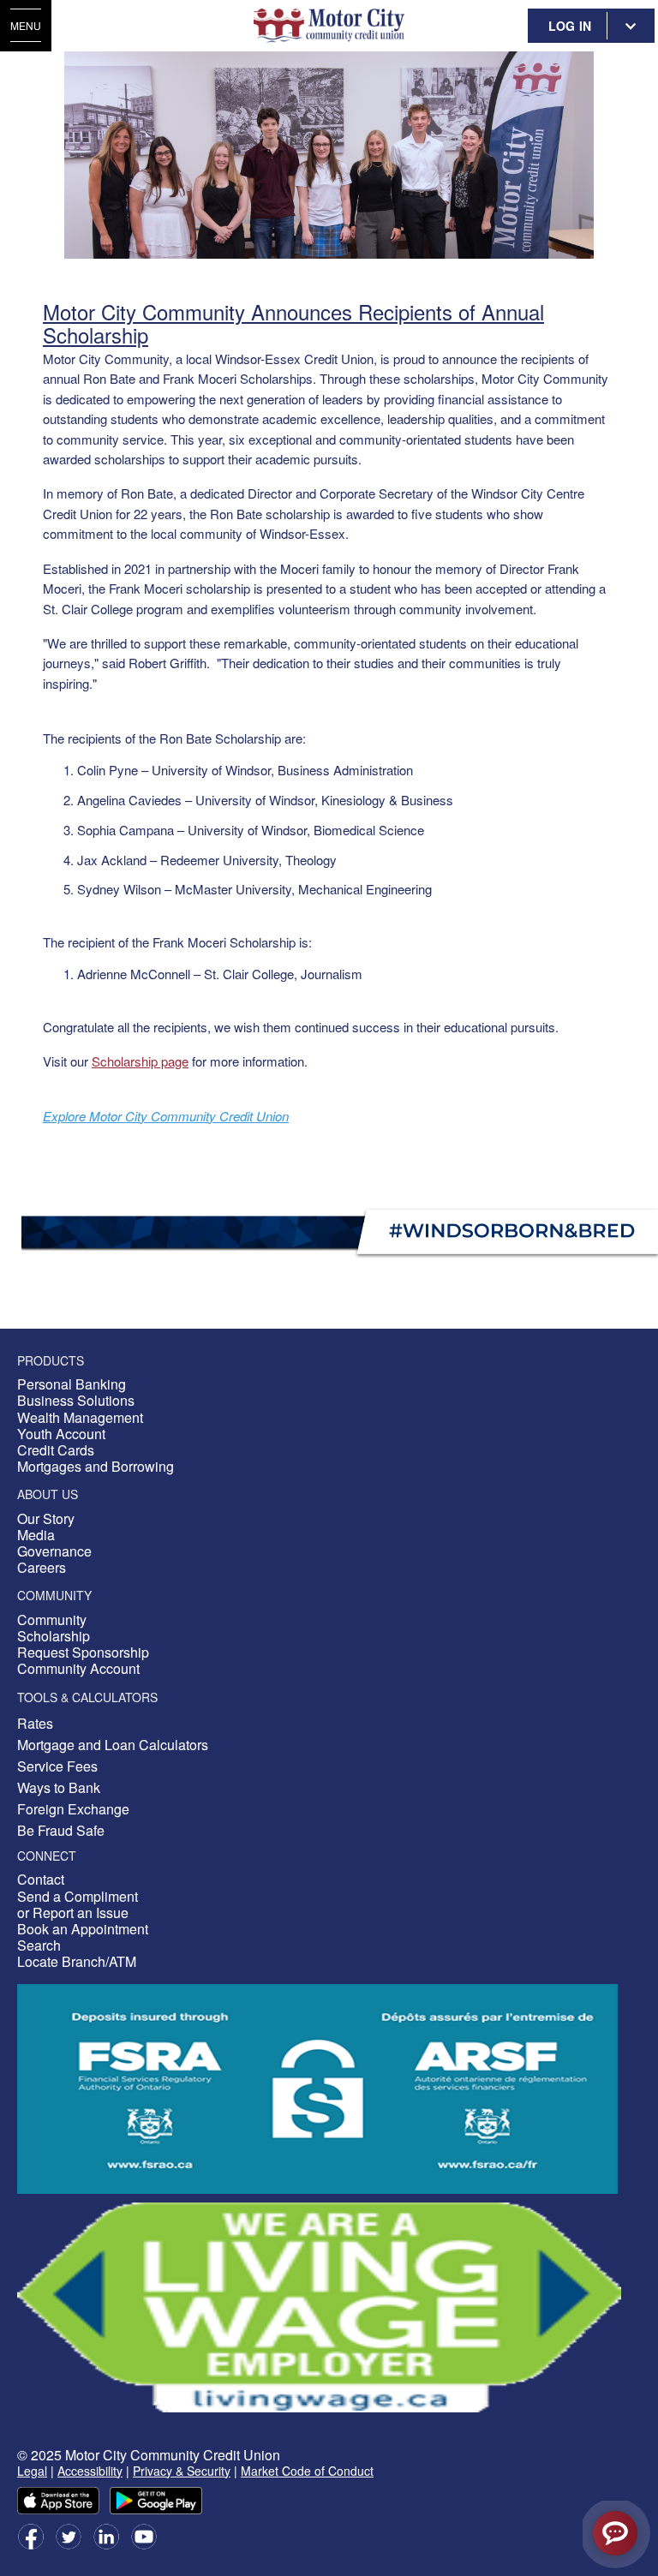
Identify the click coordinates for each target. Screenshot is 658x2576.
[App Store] (58, 2498)
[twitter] (69, 2534)
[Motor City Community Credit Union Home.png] (329, 26)
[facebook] (31, 2534)
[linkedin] (106, 2534)
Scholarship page (140, 1061)
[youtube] (144, 2534)
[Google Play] (156, 2498)
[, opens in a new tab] (319, 2305)
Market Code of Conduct (307, 2471)
